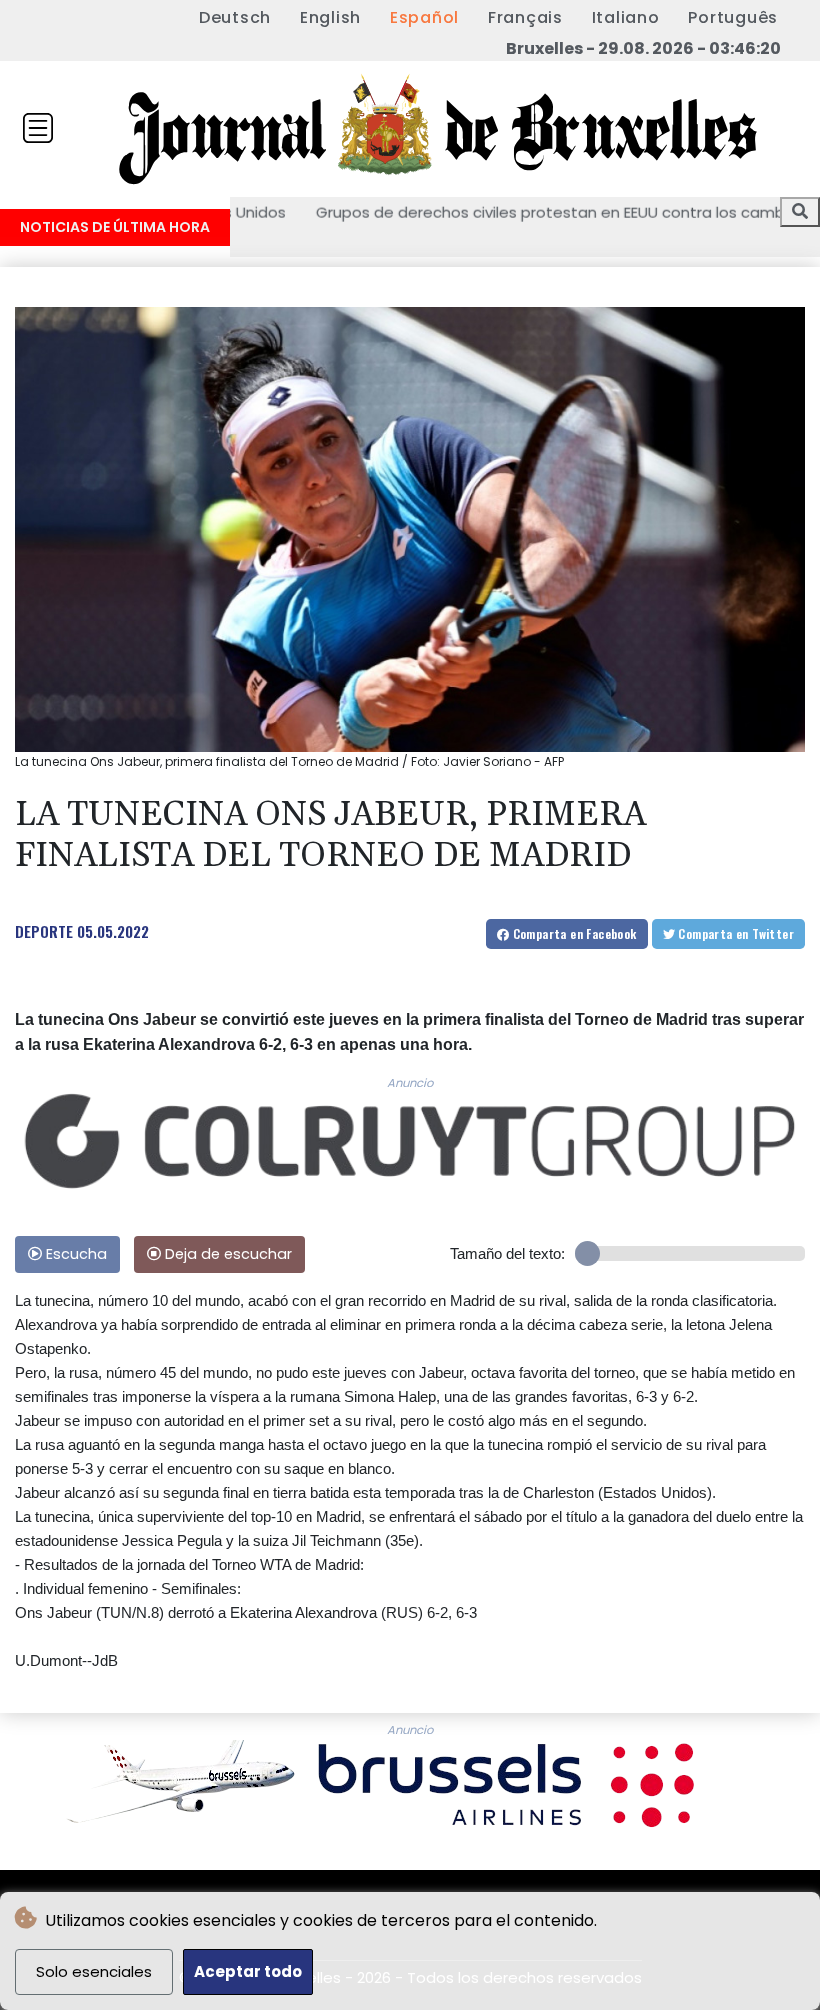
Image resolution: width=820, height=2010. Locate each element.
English (330, 17)
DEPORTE (44, 931)
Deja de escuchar (226, 1254)
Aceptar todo (248, 1971)
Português (733, 17)
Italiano (626, 17)
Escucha (74, 1254)
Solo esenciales (94, 1971)
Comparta (572, 933)
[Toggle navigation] (38, 128)
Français (525, 17)
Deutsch (235, 17)
